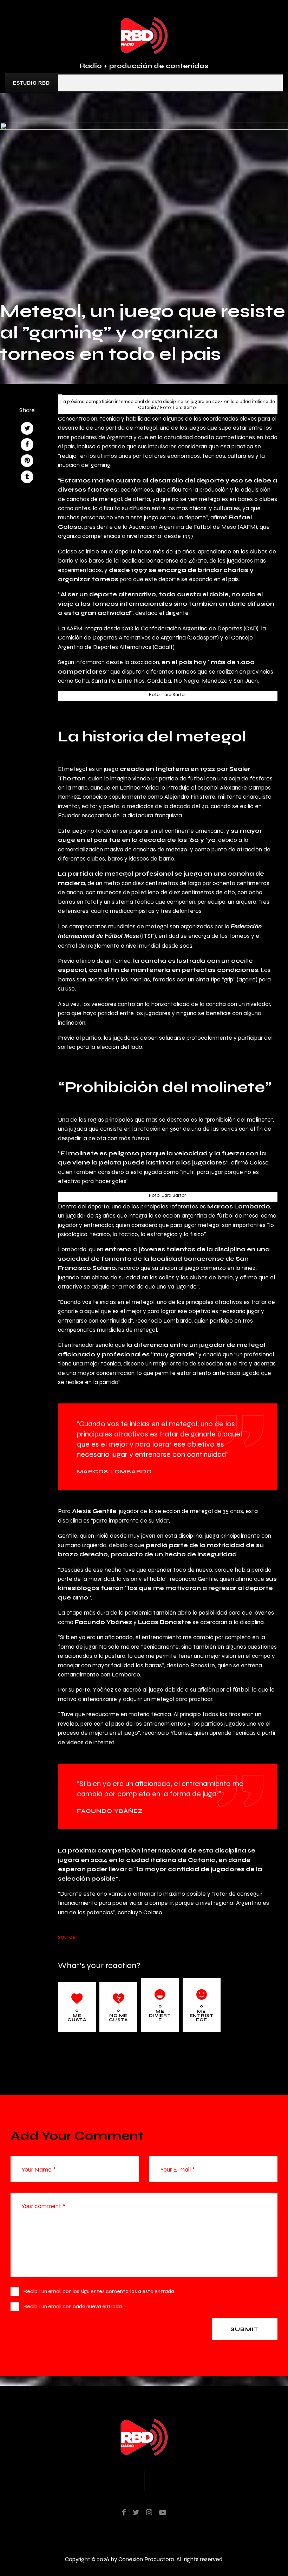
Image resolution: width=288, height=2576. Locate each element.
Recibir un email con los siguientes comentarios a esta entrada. (99, 2291)
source (67, 1937)
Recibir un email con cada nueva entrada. (73, 2306)
